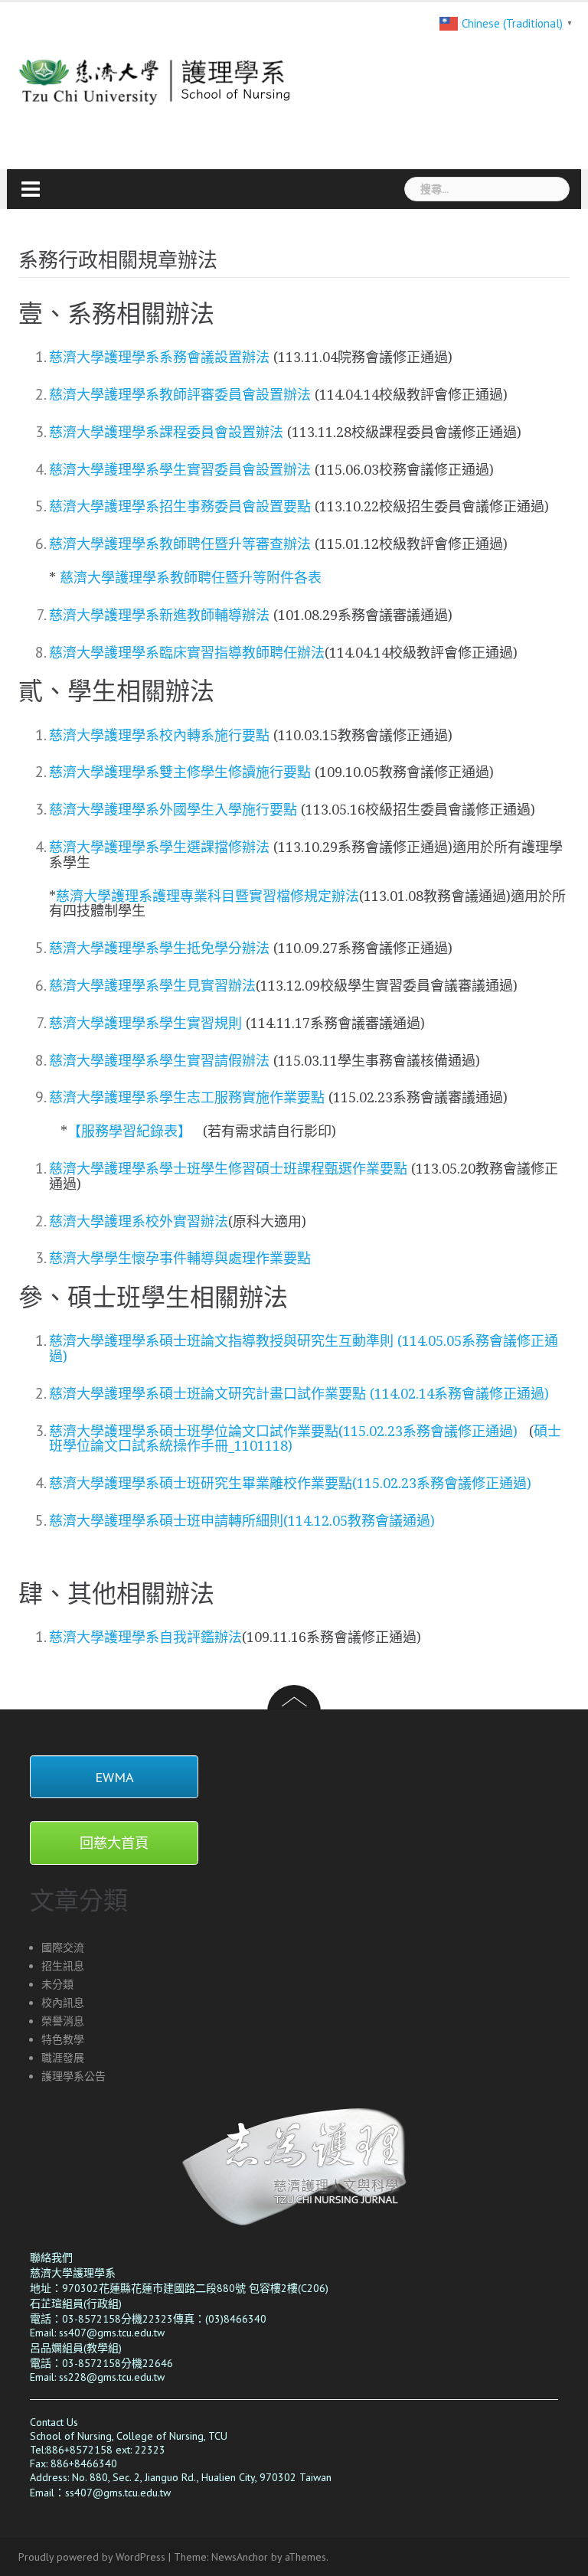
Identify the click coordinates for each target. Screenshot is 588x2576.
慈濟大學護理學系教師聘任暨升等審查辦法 (182, 544)
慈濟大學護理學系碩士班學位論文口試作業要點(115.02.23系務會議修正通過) (283, 1431)
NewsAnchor (240, 2557)
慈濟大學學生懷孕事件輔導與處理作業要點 (180, 1258)
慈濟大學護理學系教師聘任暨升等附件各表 (191, 578)
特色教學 (63, 2039)
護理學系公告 (73, 2076)
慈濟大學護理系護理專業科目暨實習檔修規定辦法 (207, 896)
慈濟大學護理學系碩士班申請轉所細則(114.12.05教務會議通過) (242, 1521)
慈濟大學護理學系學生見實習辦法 (152, 986)
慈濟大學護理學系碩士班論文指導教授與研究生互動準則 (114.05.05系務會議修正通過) (304, 1348)
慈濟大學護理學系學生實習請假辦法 (159, 1061)
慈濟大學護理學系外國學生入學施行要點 (173, 810)
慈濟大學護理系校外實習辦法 (139, 1221)
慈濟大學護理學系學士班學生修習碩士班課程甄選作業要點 (228, 1169)
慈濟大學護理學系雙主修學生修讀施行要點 (182, 772)
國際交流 (63, 1948)
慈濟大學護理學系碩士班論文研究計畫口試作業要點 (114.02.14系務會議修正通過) (299, 1394)
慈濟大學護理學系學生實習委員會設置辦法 (180, 470)
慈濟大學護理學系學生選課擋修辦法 (161, 847)
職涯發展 (63, 2058)
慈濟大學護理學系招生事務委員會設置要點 (182, 506)
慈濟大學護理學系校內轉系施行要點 (159, 735)
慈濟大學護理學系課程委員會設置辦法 (168, 432)
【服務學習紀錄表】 (131, 1131)
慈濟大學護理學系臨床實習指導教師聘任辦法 (187, 653)
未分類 (57, 1984)
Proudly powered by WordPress (92, 2557)
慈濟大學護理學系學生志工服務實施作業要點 (187, 1097)
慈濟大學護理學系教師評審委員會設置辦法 (182, 395)
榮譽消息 (63, 2021)
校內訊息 (63, 2003)
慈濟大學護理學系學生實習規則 (145, 1023)
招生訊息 (63, 1966)
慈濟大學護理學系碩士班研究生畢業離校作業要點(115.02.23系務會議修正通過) (290, 1483)
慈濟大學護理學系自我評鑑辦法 (145, 1637)
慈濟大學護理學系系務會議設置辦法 (161, 357)
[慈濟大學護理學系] (202, 73)
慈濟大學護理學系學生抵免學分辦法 (161, 948)
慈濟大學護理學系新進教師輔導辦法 (161, 615)
